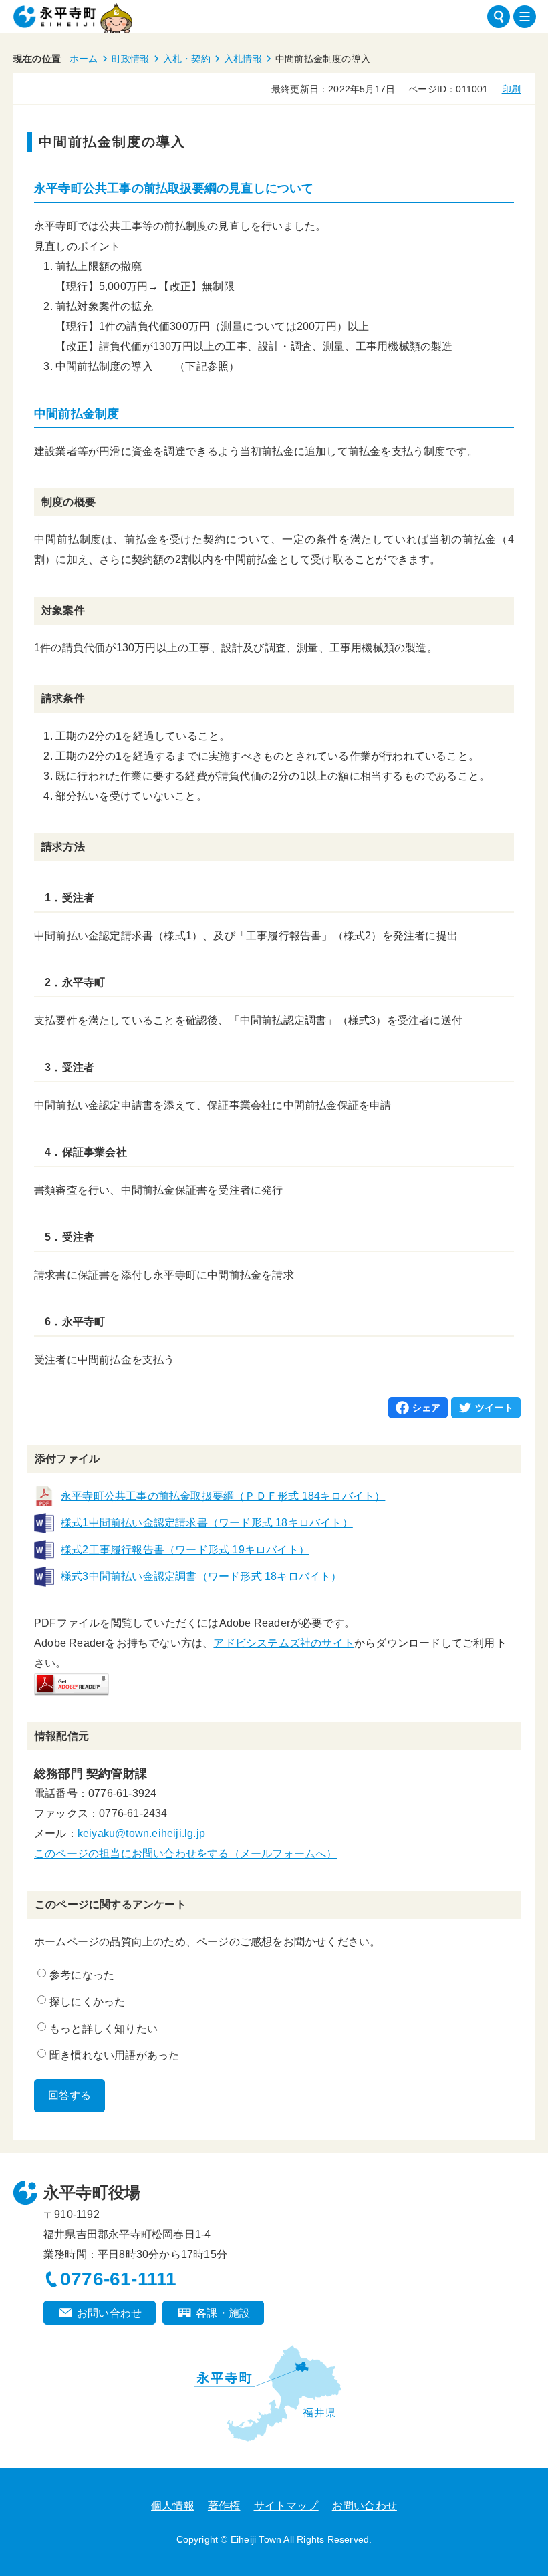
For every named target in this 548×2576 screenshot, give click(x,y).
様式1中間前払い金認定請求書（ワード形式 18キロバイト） (207, 1523)
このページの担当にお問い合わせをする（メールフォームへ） (186, 1854)
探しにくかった (87, 2002)
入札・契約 (187, 59)
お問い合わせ (109, 2313)
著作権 (224, 2506)
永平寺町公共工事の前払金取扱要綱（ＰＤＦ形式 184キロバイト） (223, 1496)
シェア (427, 1408)
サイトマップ (286, 2506)
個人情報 (173, 2506)
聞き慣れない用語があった (114, 2055)
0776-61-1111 (118, 2279)
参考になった (82, 1975)
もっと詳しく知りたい (104, 2029)
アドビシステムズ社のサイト (284, 1643)
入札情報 (243, 59)
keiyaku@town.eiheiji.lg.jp (141, 1833)
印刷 (511, 89)
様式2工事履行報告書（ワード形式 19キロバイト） (185, 1550)
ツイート (494, 1408)
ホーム (84, 59)
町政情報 (131, 59)
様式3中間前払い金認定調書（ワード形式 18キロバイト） (201, 1576)
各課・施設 (223, 2313)
